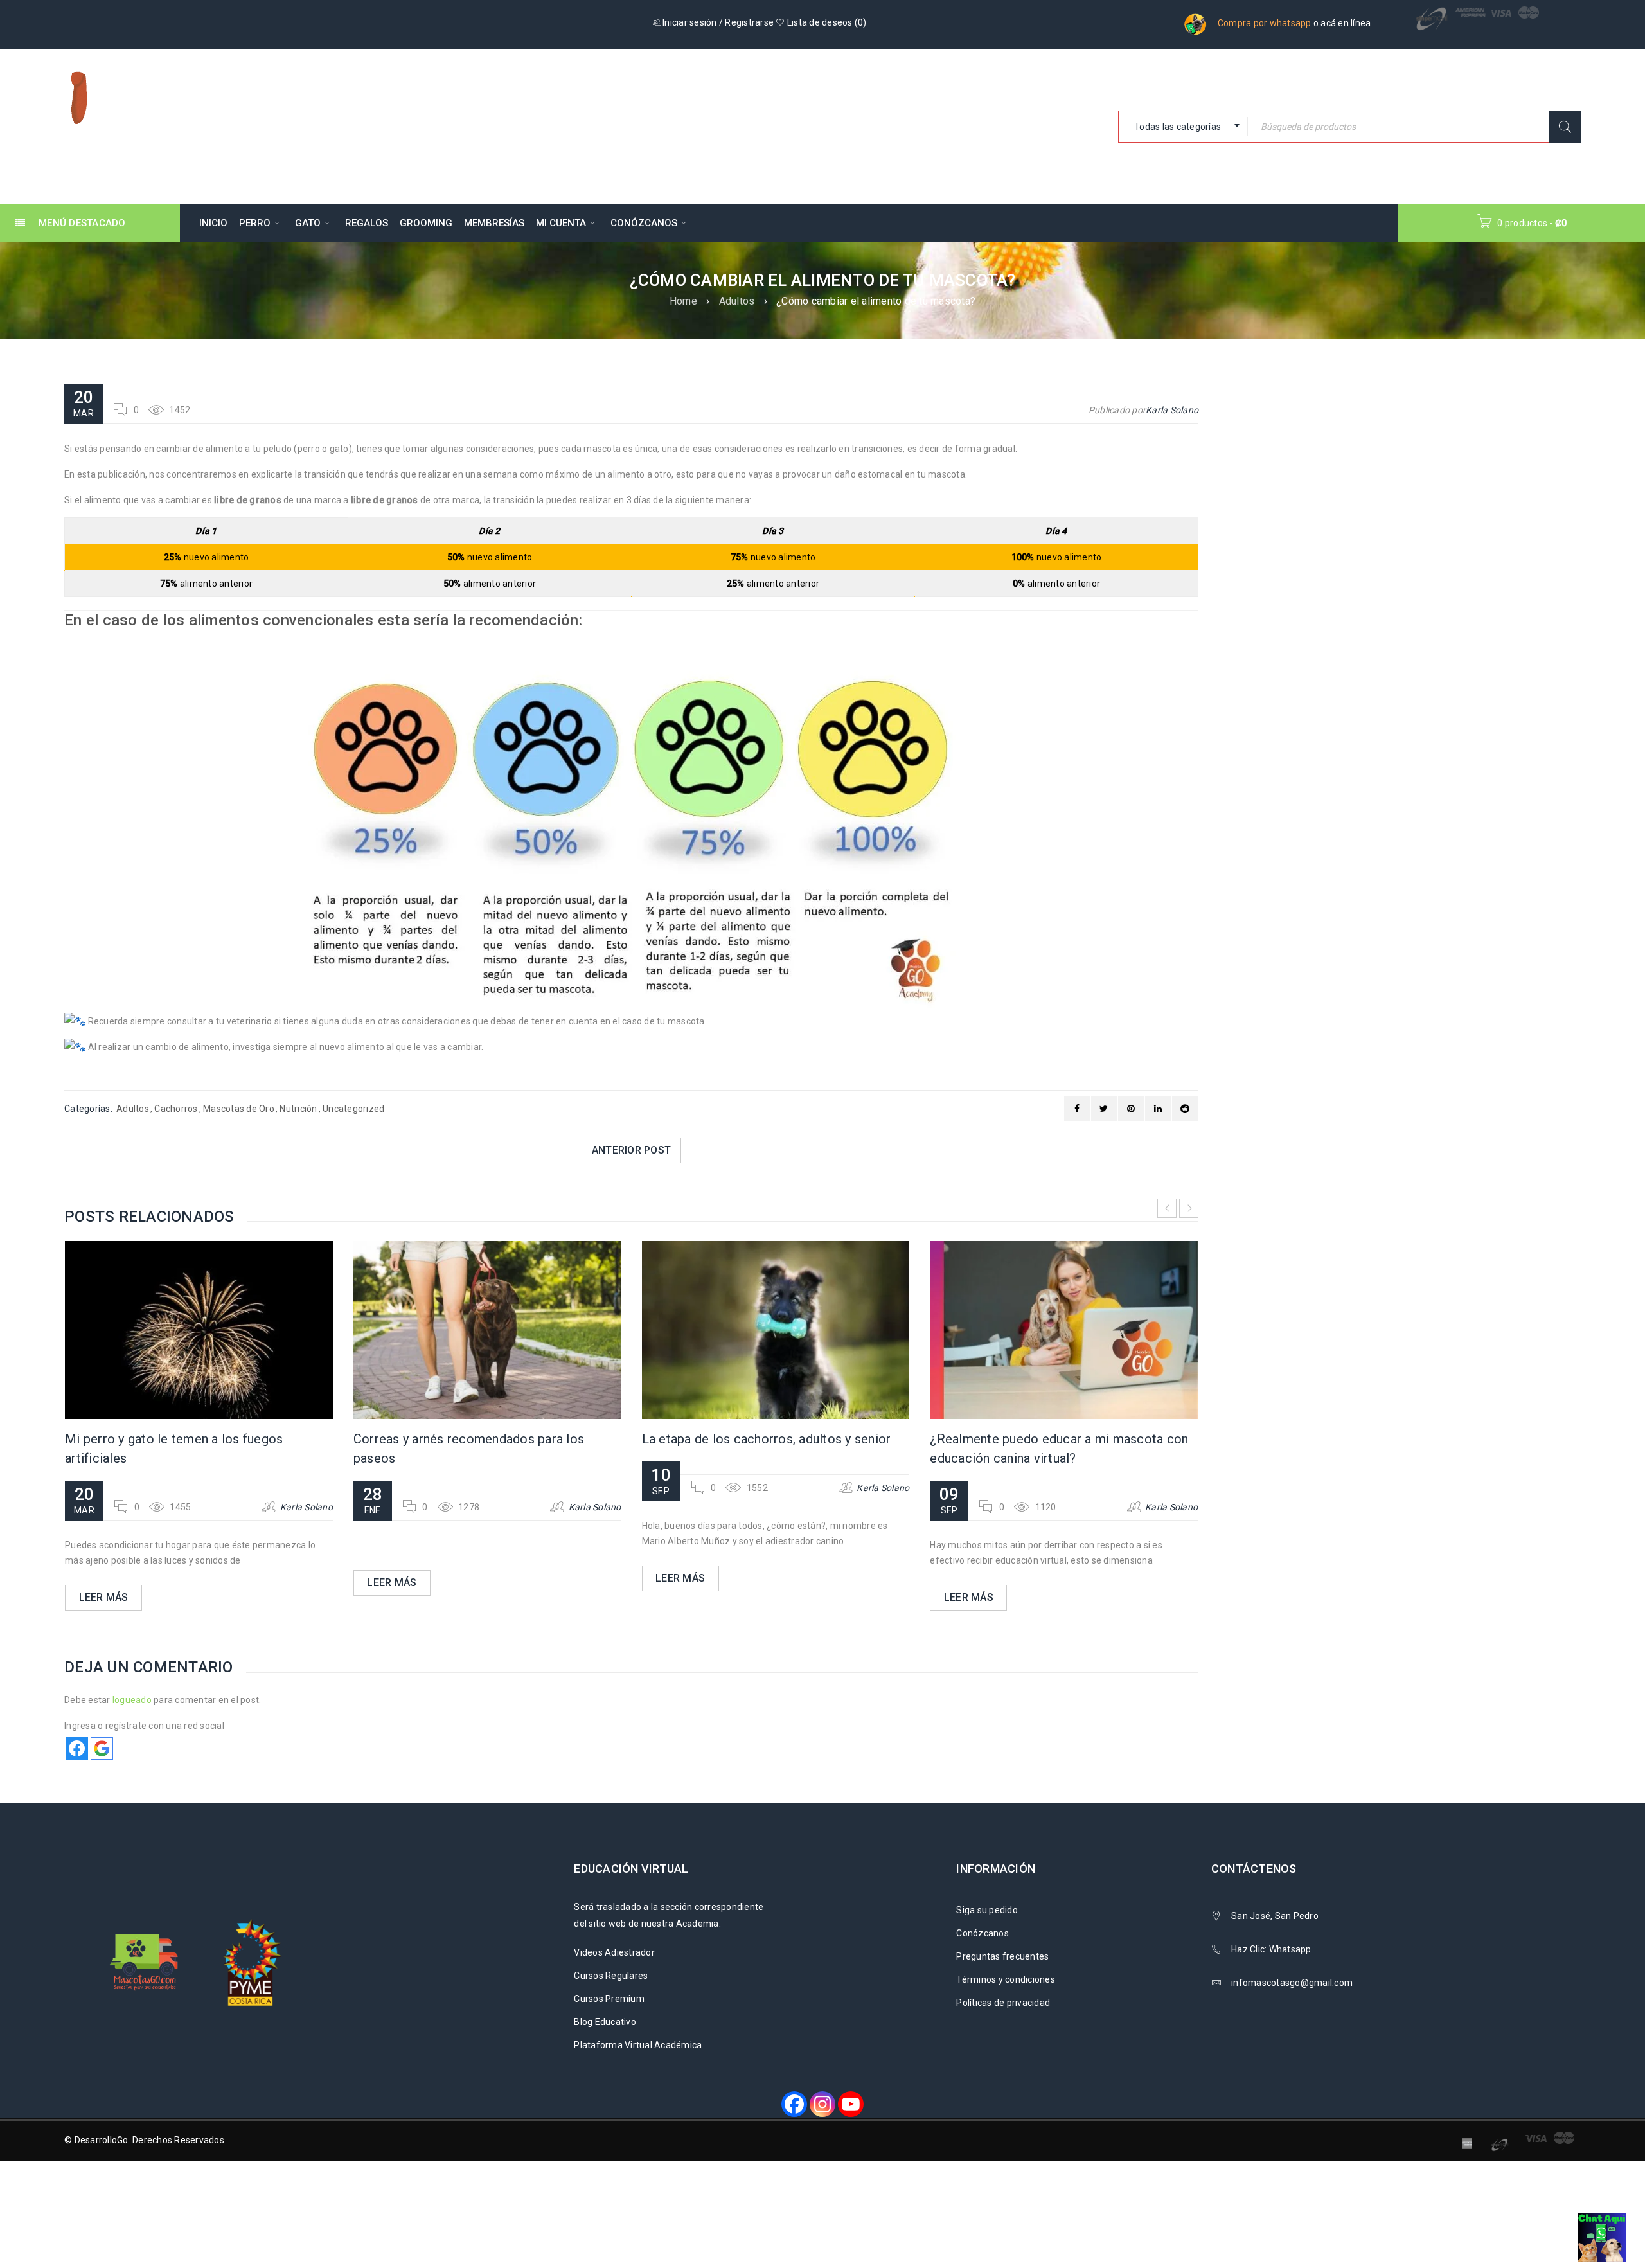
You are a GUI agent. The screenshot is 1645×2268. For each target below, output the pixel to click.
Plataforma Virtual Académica (638, 2045)
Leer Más (104, 1597)
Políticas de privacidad (1003, 2003)
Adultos (737, 301)
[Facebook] (794, 2104)
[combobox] (1183, 127)
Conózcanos (983, 1933)
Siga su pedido (987, 1910)
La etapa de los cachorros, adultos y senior (767, 1439)
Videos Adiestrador (614, 1952)
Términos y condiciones (1006, 1979)
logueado (132, 1700)
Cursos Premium (609, 1999)
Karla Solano (1172, 410)
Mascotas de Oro (239, 1109)
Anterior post (631, 1150)
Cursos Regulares (611, 1976)
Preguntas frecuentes (1002, 1956)
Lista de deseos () (826, 22)
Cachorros (176, 1109)
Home (683, 301)
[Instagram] (822, 2104)
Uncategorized (353, 1109)
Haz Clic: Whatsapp (1272, 1949)
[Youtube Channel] (851, 2104)
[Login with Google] (102, 1748)
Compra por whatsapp (1265, 23)
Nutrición (298, 1109)
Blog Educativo (605, 2022)
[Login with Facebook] (77, 1748)
